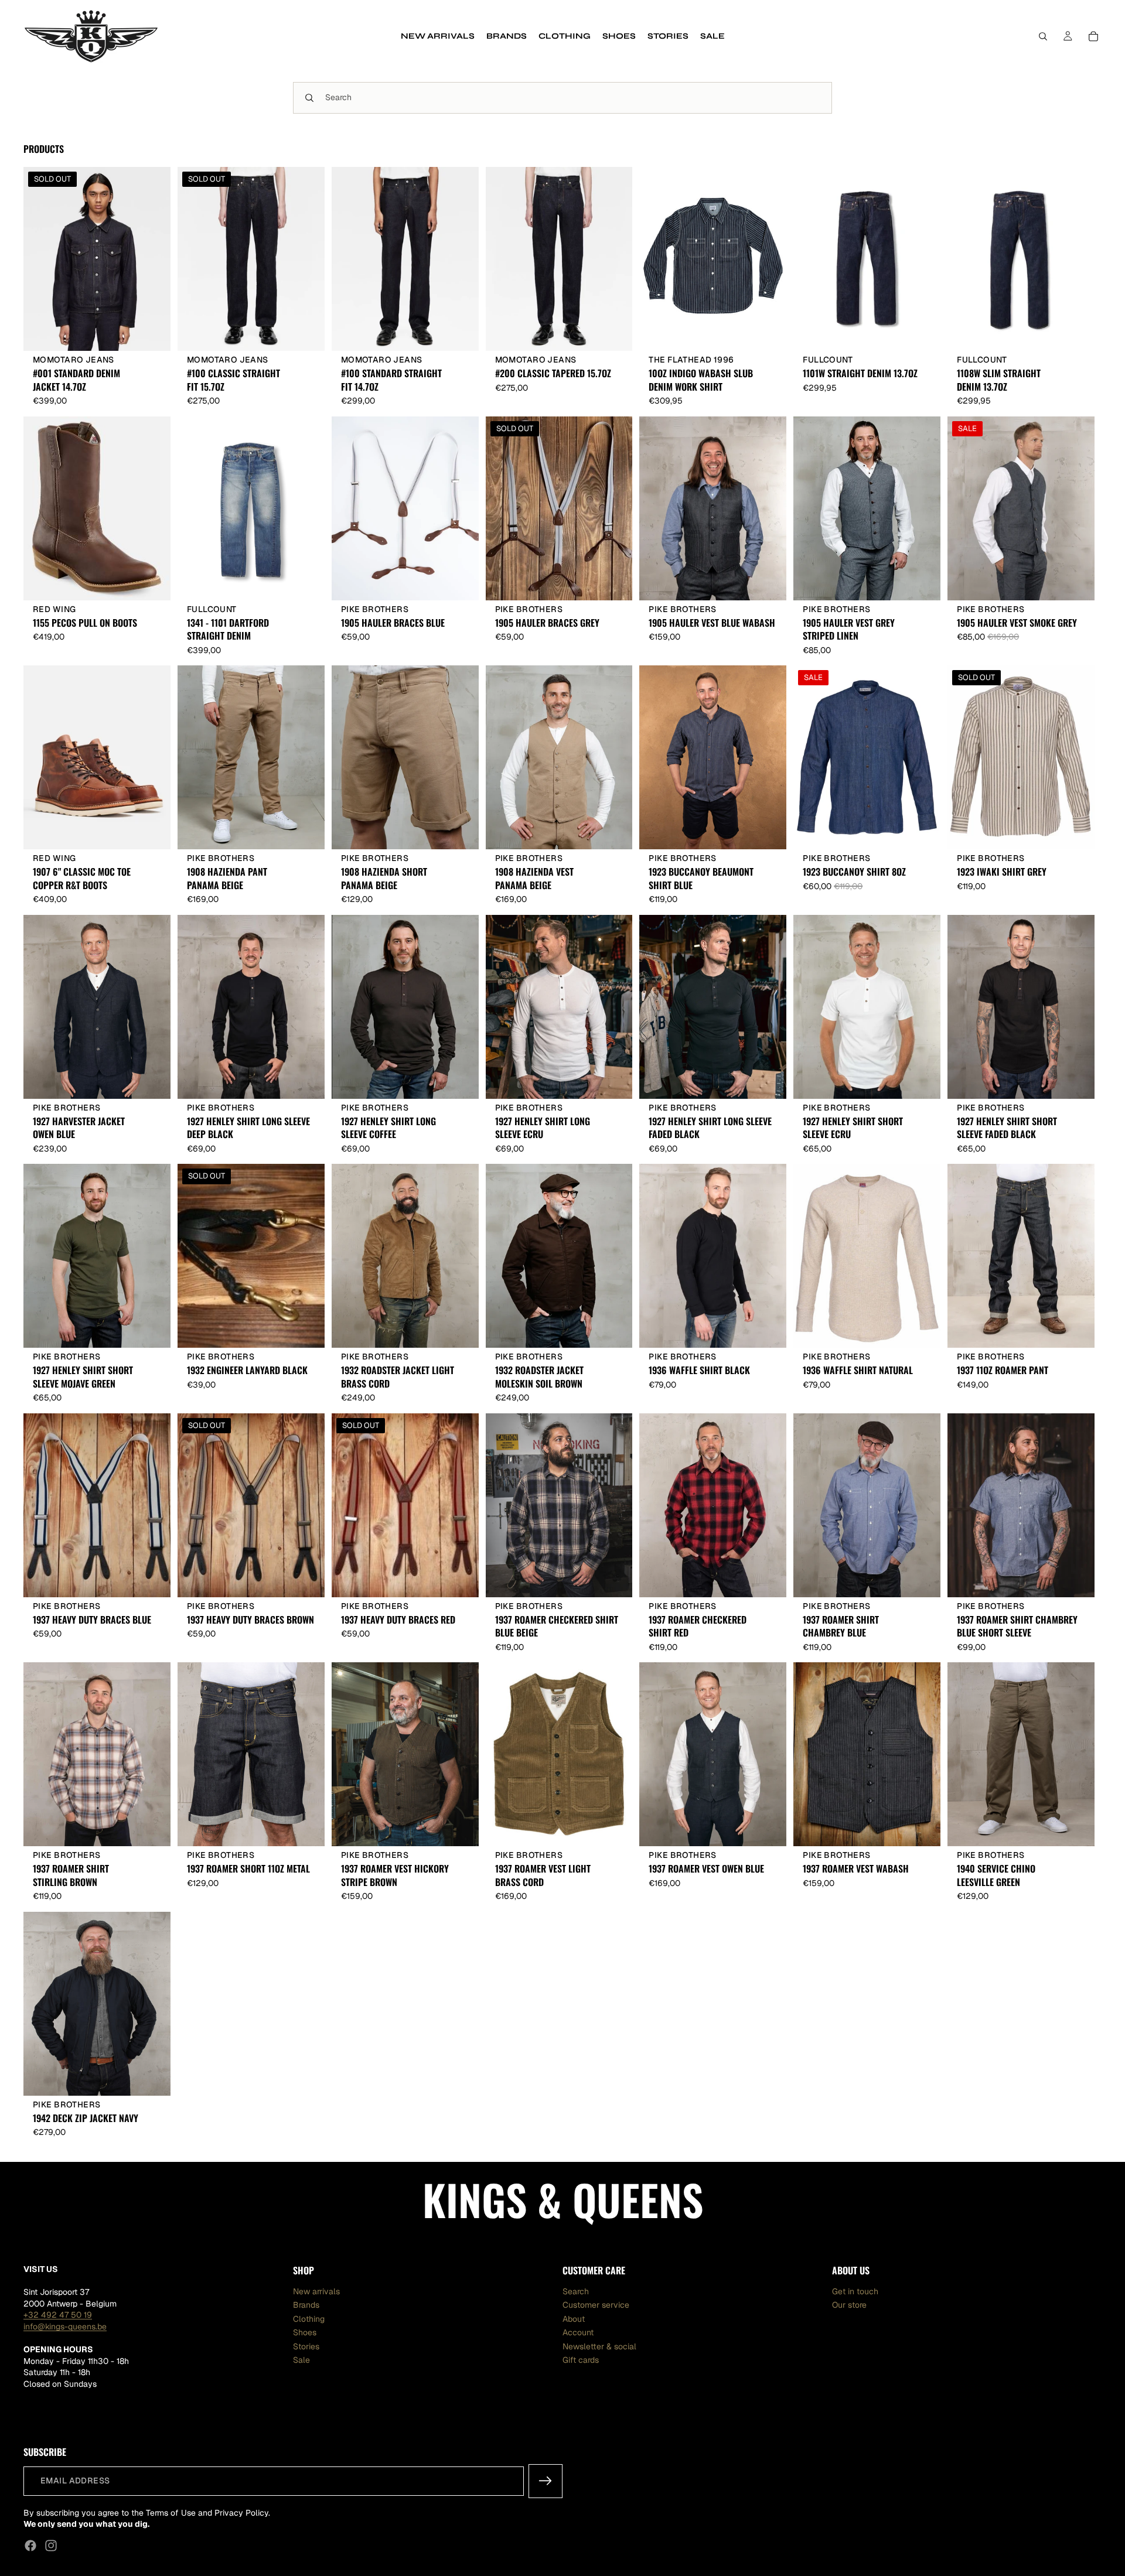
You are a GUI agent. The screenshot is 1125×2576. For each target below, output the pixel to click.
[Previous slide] (41, 259)
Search (576, 2291)
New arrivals (316, 2291)
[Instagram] (51, 2546)
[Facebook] (30, 2546)
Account (578, 2332)
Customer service (596, 2305)
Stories (306, 2346)
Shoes (305, 2332)
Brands (306, 2305)
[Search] (1043, 36)
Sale (301, 2360)
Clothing (309, 2319)
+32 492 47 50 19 (58, 2315)
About (574, 2319)
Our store (849, 2305)
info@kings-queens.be (65, 2326)
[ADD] (461, 582)
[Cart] (1093, 36)
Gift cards (581, 2360)
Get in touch (855, 2291)
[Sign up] (546, 2481)
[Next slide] (153, 259)
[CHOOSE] (461, 333)
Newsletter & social (599, 2346)
